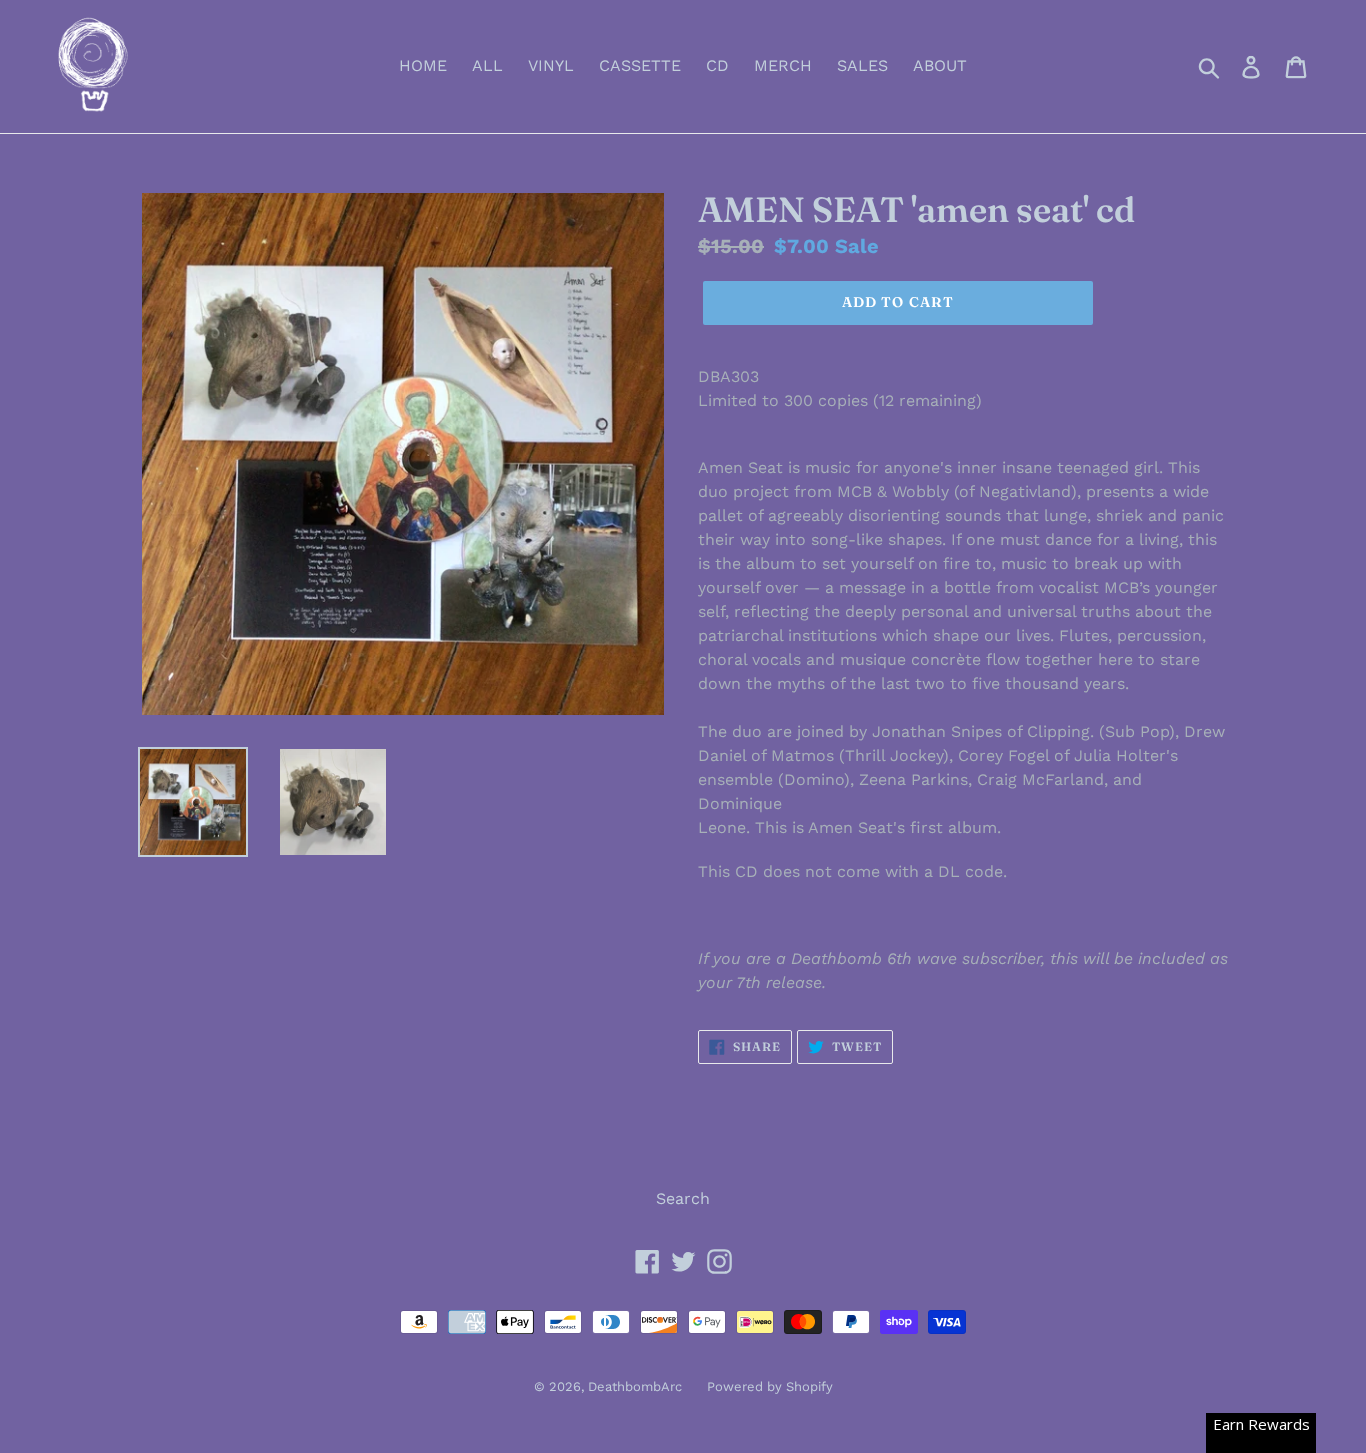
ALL (487, 65)
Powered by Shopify (770, 1386)
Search (683, 1198)
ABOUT (940, 65)
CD (717, 65)
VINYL (551, 65)
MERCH (783, 65)
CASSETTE (640, 65)
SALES (862, 65)
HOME (423, 65)
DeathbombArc (635, 1386)
